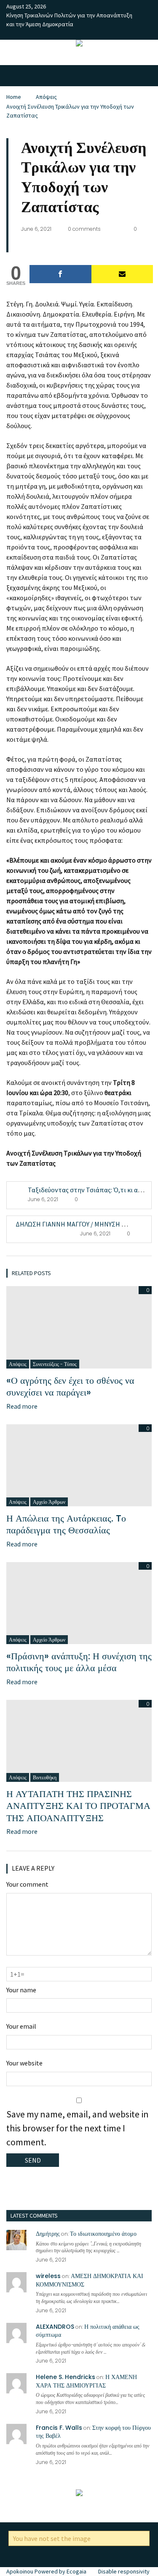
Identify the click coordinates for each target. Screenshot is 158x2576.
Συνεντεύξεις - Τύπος (55, 1364)
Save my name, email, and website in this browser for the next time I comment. (78, 2128)
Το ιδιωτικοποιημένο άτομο (103, 2234)
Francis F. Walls (59, 2428)
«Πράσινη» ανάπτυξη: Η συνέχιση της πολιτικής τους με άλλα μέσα (79, 1662)
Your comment (27, 1884)
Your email (21, 2026)
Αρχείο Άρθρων (49, 1502)
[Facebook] (60, 274)
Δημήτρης (48, 2234)
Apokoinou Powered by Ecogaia (46, 2571)
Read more (22, 1406)
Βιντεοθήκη (45, 1777)
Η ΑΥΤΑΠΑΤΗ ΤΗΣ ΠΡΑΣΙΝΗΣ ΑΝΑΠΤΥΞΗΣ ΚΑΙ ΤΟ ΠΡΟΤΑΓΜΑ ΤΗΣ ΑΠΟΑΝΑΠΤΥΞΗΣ (78, 1806)
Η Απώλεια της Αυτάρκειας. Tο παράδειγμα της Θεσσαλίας (66, 1524)
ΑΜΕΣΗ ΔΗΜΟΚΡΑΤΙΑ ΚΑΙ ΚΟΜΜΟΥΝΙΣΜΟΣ (90, 2280)
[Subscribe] (122, 274)
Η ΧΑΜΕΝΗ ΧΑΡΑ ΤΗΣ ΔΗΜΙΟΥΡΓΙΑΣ (86, 2381)
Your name (21, 1990)
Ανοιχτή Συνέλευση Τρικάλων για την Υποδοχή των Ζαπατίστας (70, 111)
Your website (24, 2063)
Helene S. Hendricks (66, 2377)
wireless (48, 2276)
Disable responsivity (124, 2571)
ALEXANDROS (55, 2327)
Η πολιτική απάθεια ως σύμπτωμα (88, 2331)
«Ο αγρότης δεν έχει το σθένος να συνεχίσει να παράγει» (70, 1387)
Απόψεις (46, 97)
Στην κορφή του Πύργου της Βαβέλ (93, 2432)
